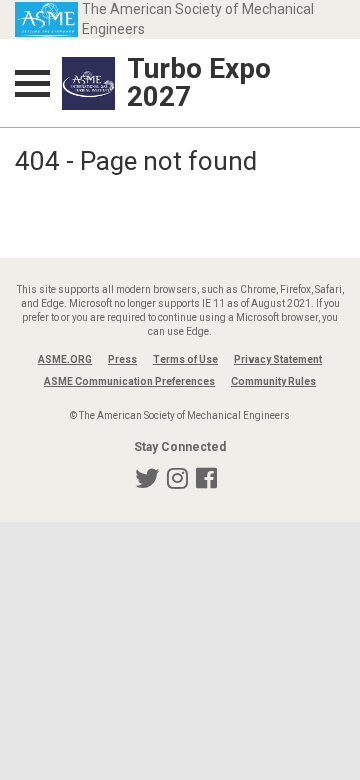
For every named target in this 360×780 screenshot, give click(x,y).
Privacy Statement (278, 359)
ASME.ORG (65, 359)
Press (122, 359)
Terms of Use (185, 359)
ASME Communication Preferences (129, 381)
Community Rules (273, 381)
